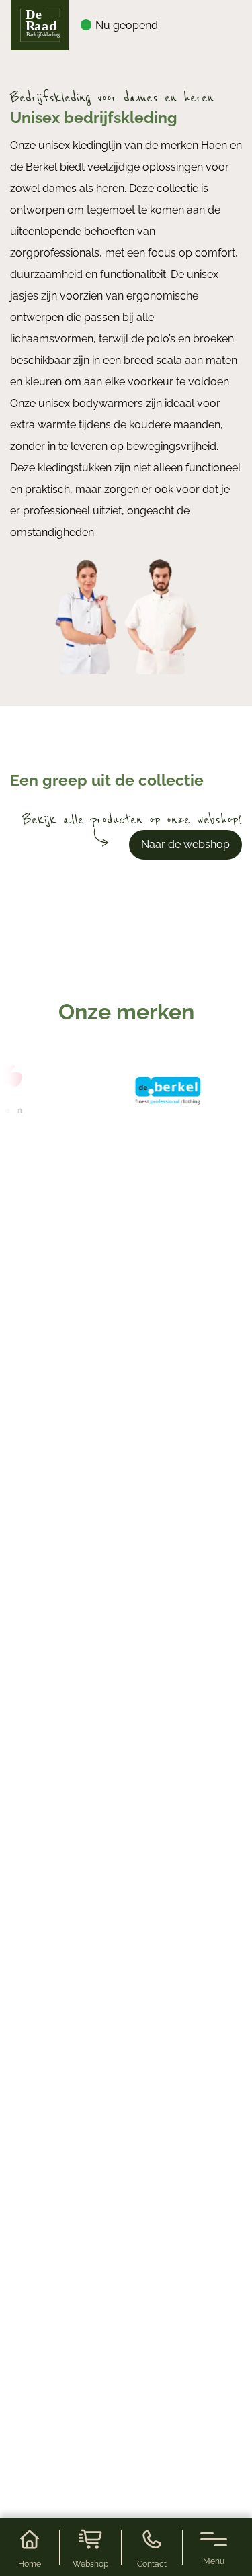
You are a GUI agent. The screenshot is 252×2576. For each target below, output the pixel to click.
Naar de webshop (185, 844)
